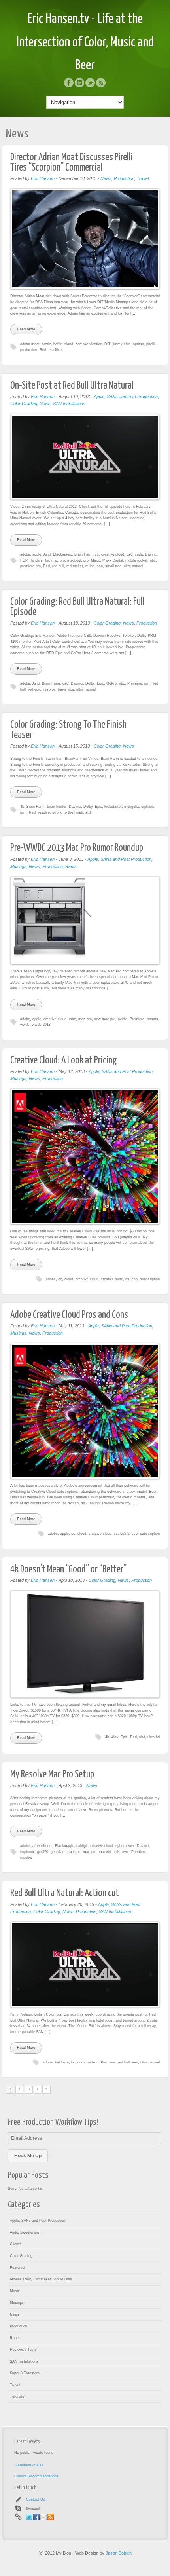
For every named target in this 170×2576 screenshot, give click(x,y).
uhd (142, 1737)
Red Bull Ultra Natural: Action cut (65, 1893)
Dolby (90, 683)
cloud (69, 1279)
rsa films (56, 350)
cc (97, 554)
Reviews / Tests (23, 2350)
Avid (47, 554)
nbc (153, 560)
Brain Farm (83, 554)
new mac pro (105, 1019)
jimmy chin (122, 344)
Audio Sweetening (25, 2232)
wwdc (25, 1025)
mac (72, 1019)
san (100, 566)
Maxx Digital (113, 560)
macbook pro (78, 560)
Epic (100, 683)
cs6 (129, 554)
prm (147, 683)
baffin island (63, 344)
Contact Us (36, 2500)
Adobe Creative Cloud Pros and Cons (69, 1315)
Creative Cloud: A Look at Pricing (64, 1060)
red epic (35, 689)
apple (37, 554)
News (106, 178)
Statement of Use (29, 2465)
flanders (36, 560)
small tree (113, 566)
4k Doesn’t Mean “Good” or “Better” (68, 1569)
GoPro (111, 683)
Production (124, 178)
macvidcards (109, 1852)
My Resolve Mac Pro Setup (52, 1774)
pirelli (150, 344)
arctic (46, 344)
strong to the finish (68, 812)
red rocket (75, 566)
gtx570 (43, 1852)
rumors (152, 1019)
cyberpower (125, 1846)
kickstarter (113, 807)
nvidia (123, 1019)
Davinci (151, 554)
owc (126, 1852)
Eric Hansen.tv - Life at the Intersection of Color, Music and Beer (85, 42)
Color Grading (24, 404)
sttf (88, 812)
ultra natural (133, 566)
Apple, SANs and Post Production (126, 397)
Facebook (69, 83)
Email (43, 2517)
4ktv (115, 1737)
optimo (138, 344)
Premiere (135, 683)
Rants (71, 866)
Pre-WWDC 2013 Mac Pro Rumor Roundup (77, 848)
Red (43, 350)
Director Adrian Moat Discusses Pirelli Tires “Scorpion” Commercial (72, 162)
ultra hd (154, 1737)
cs (127, 1279)
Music (15, 2291)
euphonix (27, 1852)
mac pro (58, 560)
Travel (143, 178)
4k (22, 807)
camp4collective (89, 344)
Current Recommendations (36, 2476)
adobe (25, 554)
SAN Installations (69, 404)
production (29, 350)
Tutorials (17, 2396)
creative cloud (113, 554)
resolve (49, 689)
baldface (62, 2062)
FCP (24, 560)
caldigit (82, 1846)
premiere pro (30, 566)
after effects (42, 1846)
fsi (47, 560)
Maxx (95, 560)
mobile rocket (136, 560)
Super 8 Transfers (25, 2373)
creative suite (112, 1279)
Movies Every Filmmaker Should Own (41, 2279)
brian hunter (57, 807)
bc (73, 2062)
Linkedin (79, 83)
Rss (101, 83)
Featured (17, 2268)
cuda (139, 554)
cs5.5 (125, 1534)
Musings (18, 866)
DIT (107, 344)
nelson (93, 2062)
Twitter (90, 83)
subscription (150, 1279)
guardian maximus (66, 1852)
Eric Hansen (43, 178)
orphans (148, 807)
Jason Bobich (119, 2553)
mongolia (131, 807)
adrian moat (30, 344)
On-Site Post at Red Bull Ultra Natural (72, 386)
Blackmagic (62, 554)
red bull (58, 566)
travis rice (66, 689)
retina (90, 566)
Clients (16, 2244)
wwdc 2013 (41, 1025)
